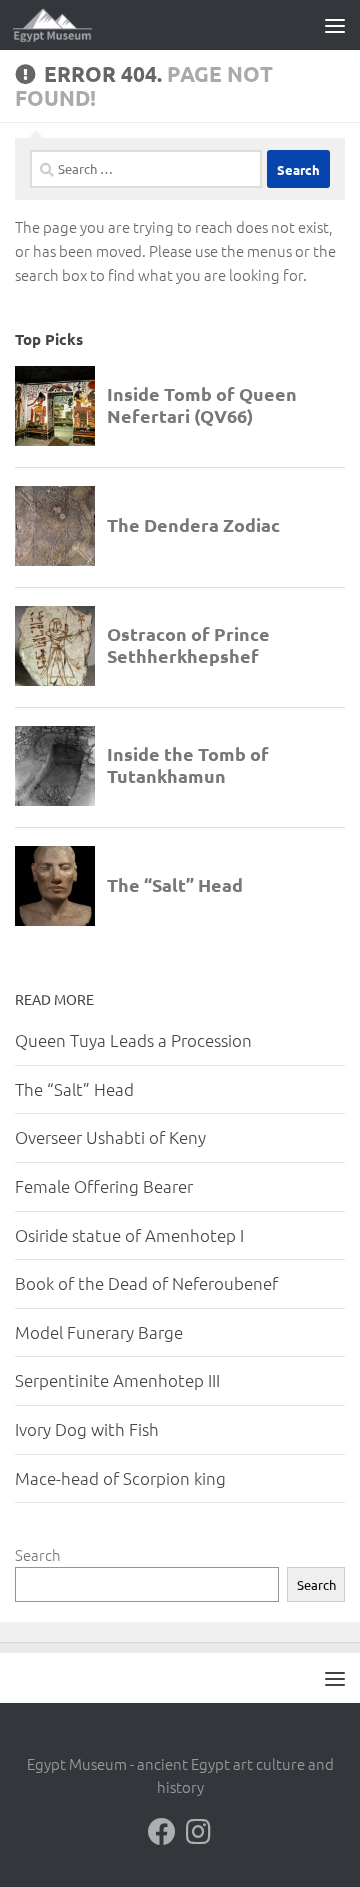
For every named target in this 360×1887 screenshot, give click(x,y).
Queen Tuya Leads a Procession (133, 1040)
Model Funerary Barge (99, 1332)
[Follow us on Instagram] (198, 1832)
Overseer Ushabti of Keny (110, 1137)
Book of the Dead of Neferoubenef (146, 1283)
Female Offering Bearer (104, 1186)
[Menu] (335, 25)
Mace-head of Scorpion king (120, 1478)
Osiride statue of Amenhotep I (129, 1235)
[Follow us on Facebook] (162, 1832)
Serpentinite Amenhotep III (117, 1380)
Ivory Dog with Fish (87, 1429)
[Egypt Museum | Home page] (66, 25)
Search (38, 1554)
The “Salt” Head (74, 1089)
